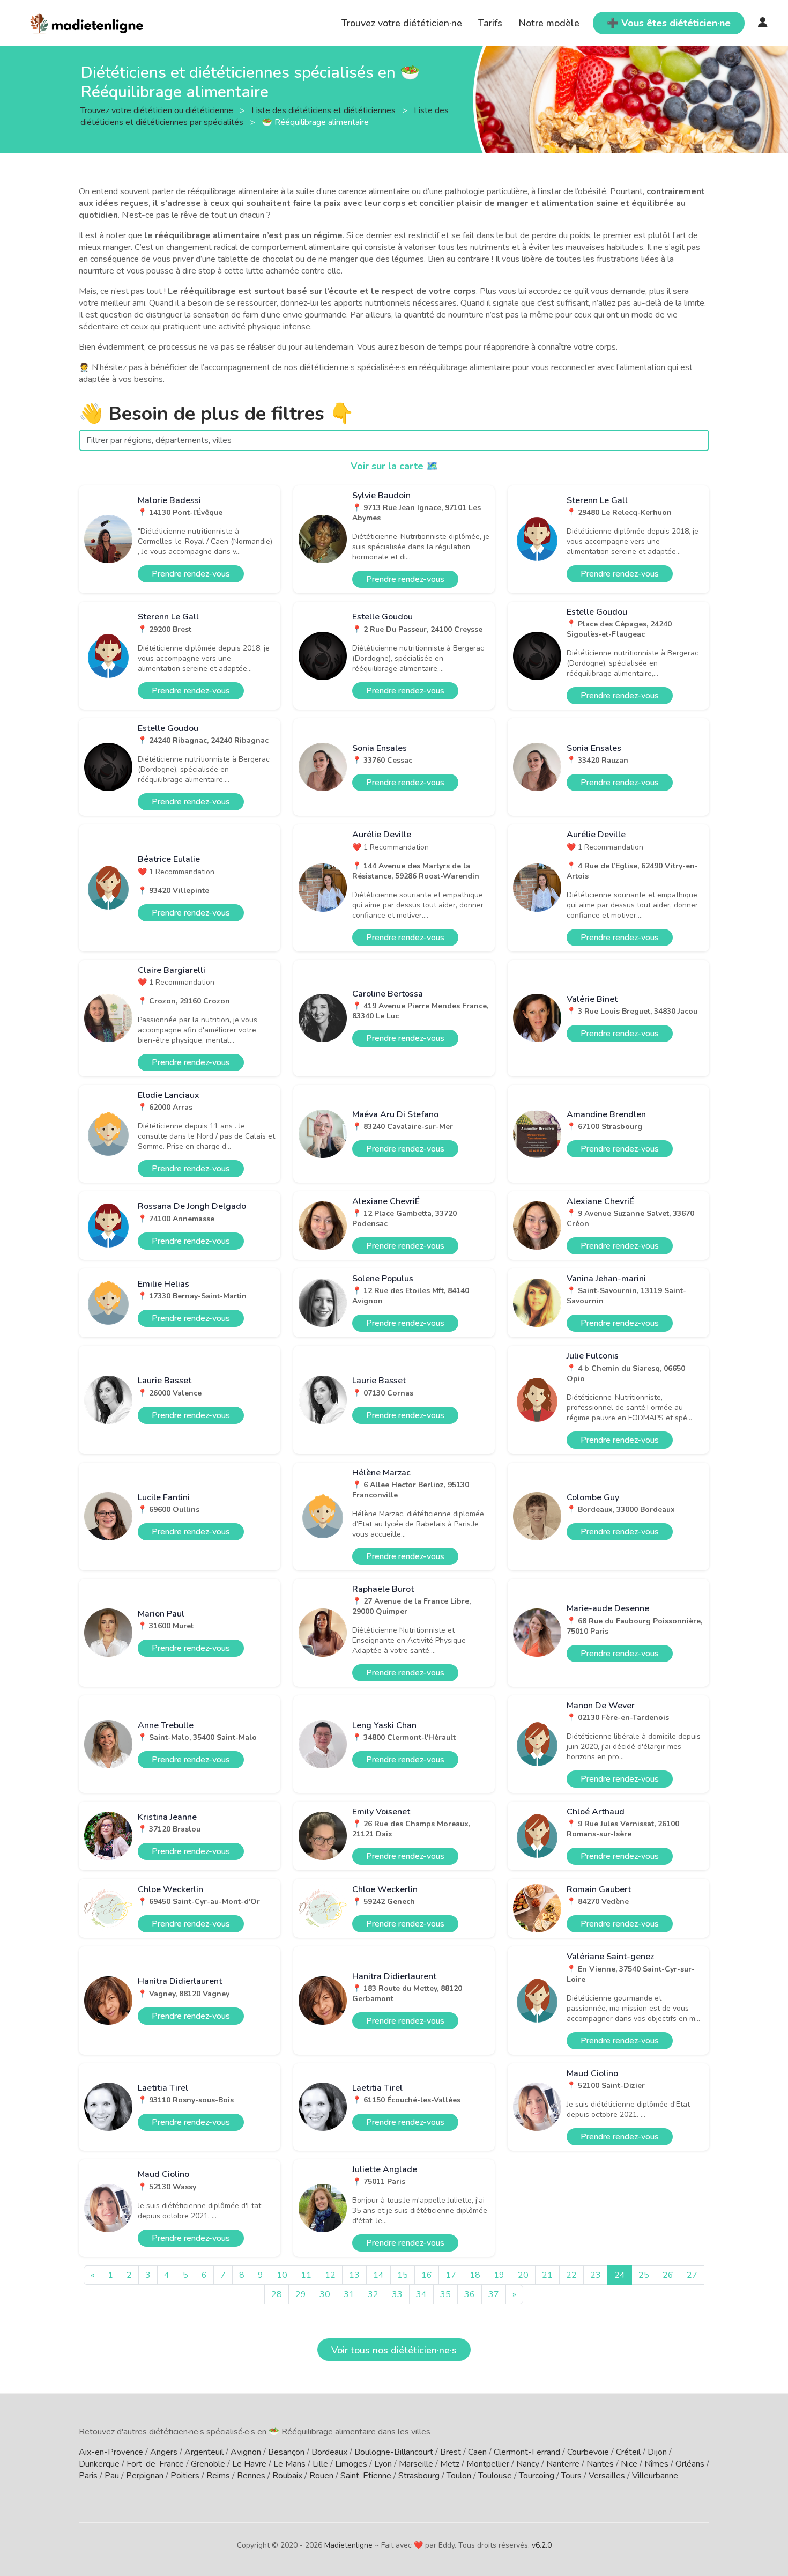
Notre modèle (549, 23)
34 (421, 2294)
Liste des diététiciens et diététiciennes (325, 110)
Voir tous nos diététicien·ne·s (394, 2350)
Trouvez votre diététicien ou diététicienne (158, 110)
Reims (218, 2476)
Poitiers (185, 2476)
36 (470, 2294)
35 (445, 2294)
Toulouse (495, 2476)
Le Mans (289, 2464)
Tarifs (490, 23)
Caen (477, 2452)
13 (354, 2275)
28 (277, 2294)
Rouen (321, 2476)
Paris (88, 2476)
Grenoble (208, 2464)
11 (306, 2275)
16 (427, 2275)
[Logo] (87, 22)
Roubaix (287, 2476)
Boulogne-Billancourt (394, 2452)
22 (571, 2275)
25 (644, 2275)
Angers (164, 2452)
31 (349, 2294)
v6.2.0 (542, 2545)
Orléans (690, 2464)
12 (330, 2275)
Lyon (383, 2464)
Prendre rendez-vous (191, 574)
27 (692, 2275)
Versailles (607, 2476)
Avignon (246, 2452)
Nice (629, 2464)
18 (475, 2275)
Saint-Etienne (366, 2476)
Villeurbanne (655, 2476)
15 (403, 2275)
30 (325, 2294)
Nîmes (656, 2464)
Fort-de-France (155, 2464)
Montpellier (488, 2464)
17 (451, 2275)
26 (668, 2275)
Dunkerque (99, 2464)
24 (620, 2275)
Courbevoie (588, 2452)
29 (301, 2294)
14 (378, 2275)
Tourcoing (537, 2476)
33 (397, 2294)
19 (499, 2275)
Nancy (528, 2464)
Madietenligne (348, 2545)
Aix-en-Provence (111, 2452)
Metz (450, 2464)
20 (523, 2275)
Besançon (286, 2452)
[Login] (763, 23)
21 (547, 2275)
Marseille (416, 2464)
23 (596, 2275)
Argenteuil (204, 2452)
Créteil (628, 2452)
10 (282, 2275)
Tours (571, 2476)
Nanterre (563, 2464)
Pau (112, 2476)
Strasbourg (419, 2476)
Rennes (251, 2476)
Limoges (351, 2464)
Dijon (657, 2452)
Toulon (459, 2476)
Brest (451, 2452)
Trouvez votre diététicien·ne (402, 23)
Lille (320, 2464)
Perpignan (145, 2476)
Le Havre (249, 2464)
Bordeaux (329, 2452)
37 (494, 2294)
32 (373, 2294)
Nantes (600, 2464)
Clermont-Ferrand (527, 2452)
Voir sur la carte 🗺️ (394, 466)
